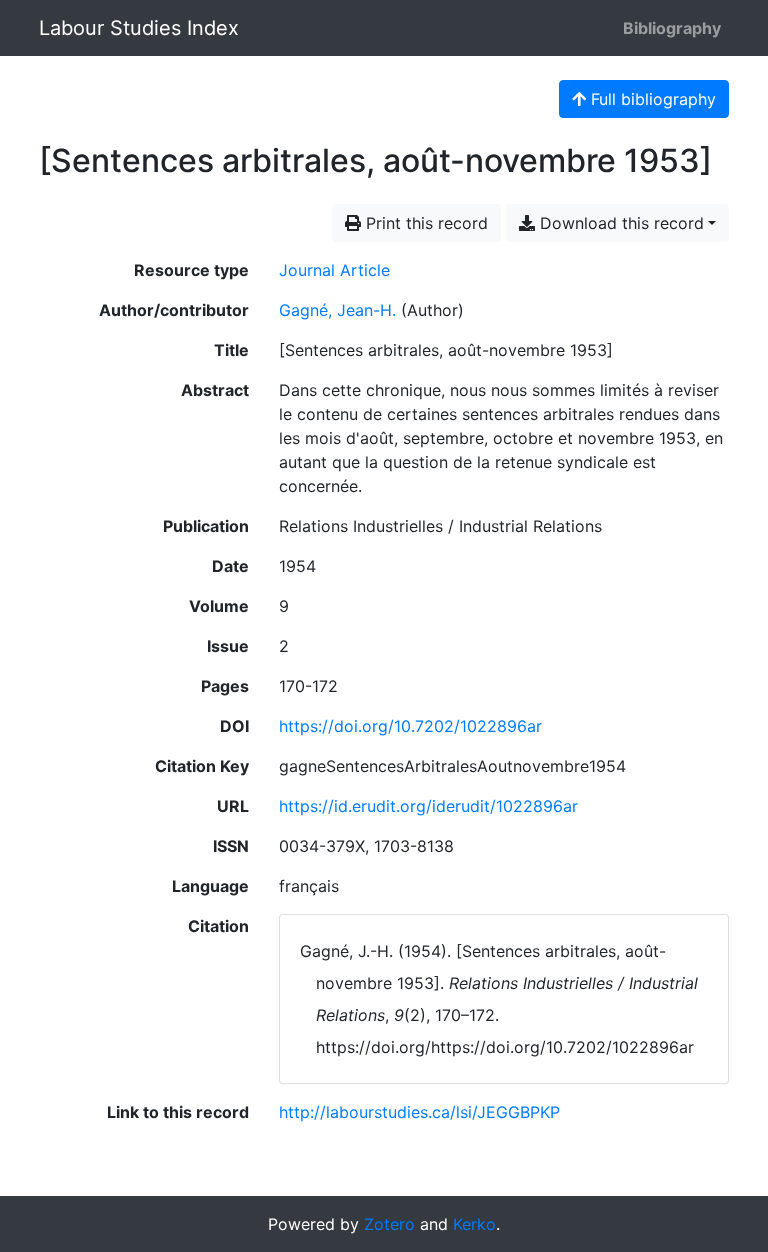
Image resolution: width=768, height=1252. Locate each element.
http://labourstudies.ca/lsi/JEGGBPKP (419, 1112)
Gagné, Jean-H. (337, 310)
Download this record (619, 223)
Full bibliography (651, 99)
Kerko (474, 1224)
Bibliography (672, 28)
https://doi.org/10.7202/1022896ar (410, 726)
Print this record (424, 223)
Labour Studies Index (139, 28)
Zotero (389, 1224)
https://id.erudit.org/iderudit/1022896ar (428, 806)
